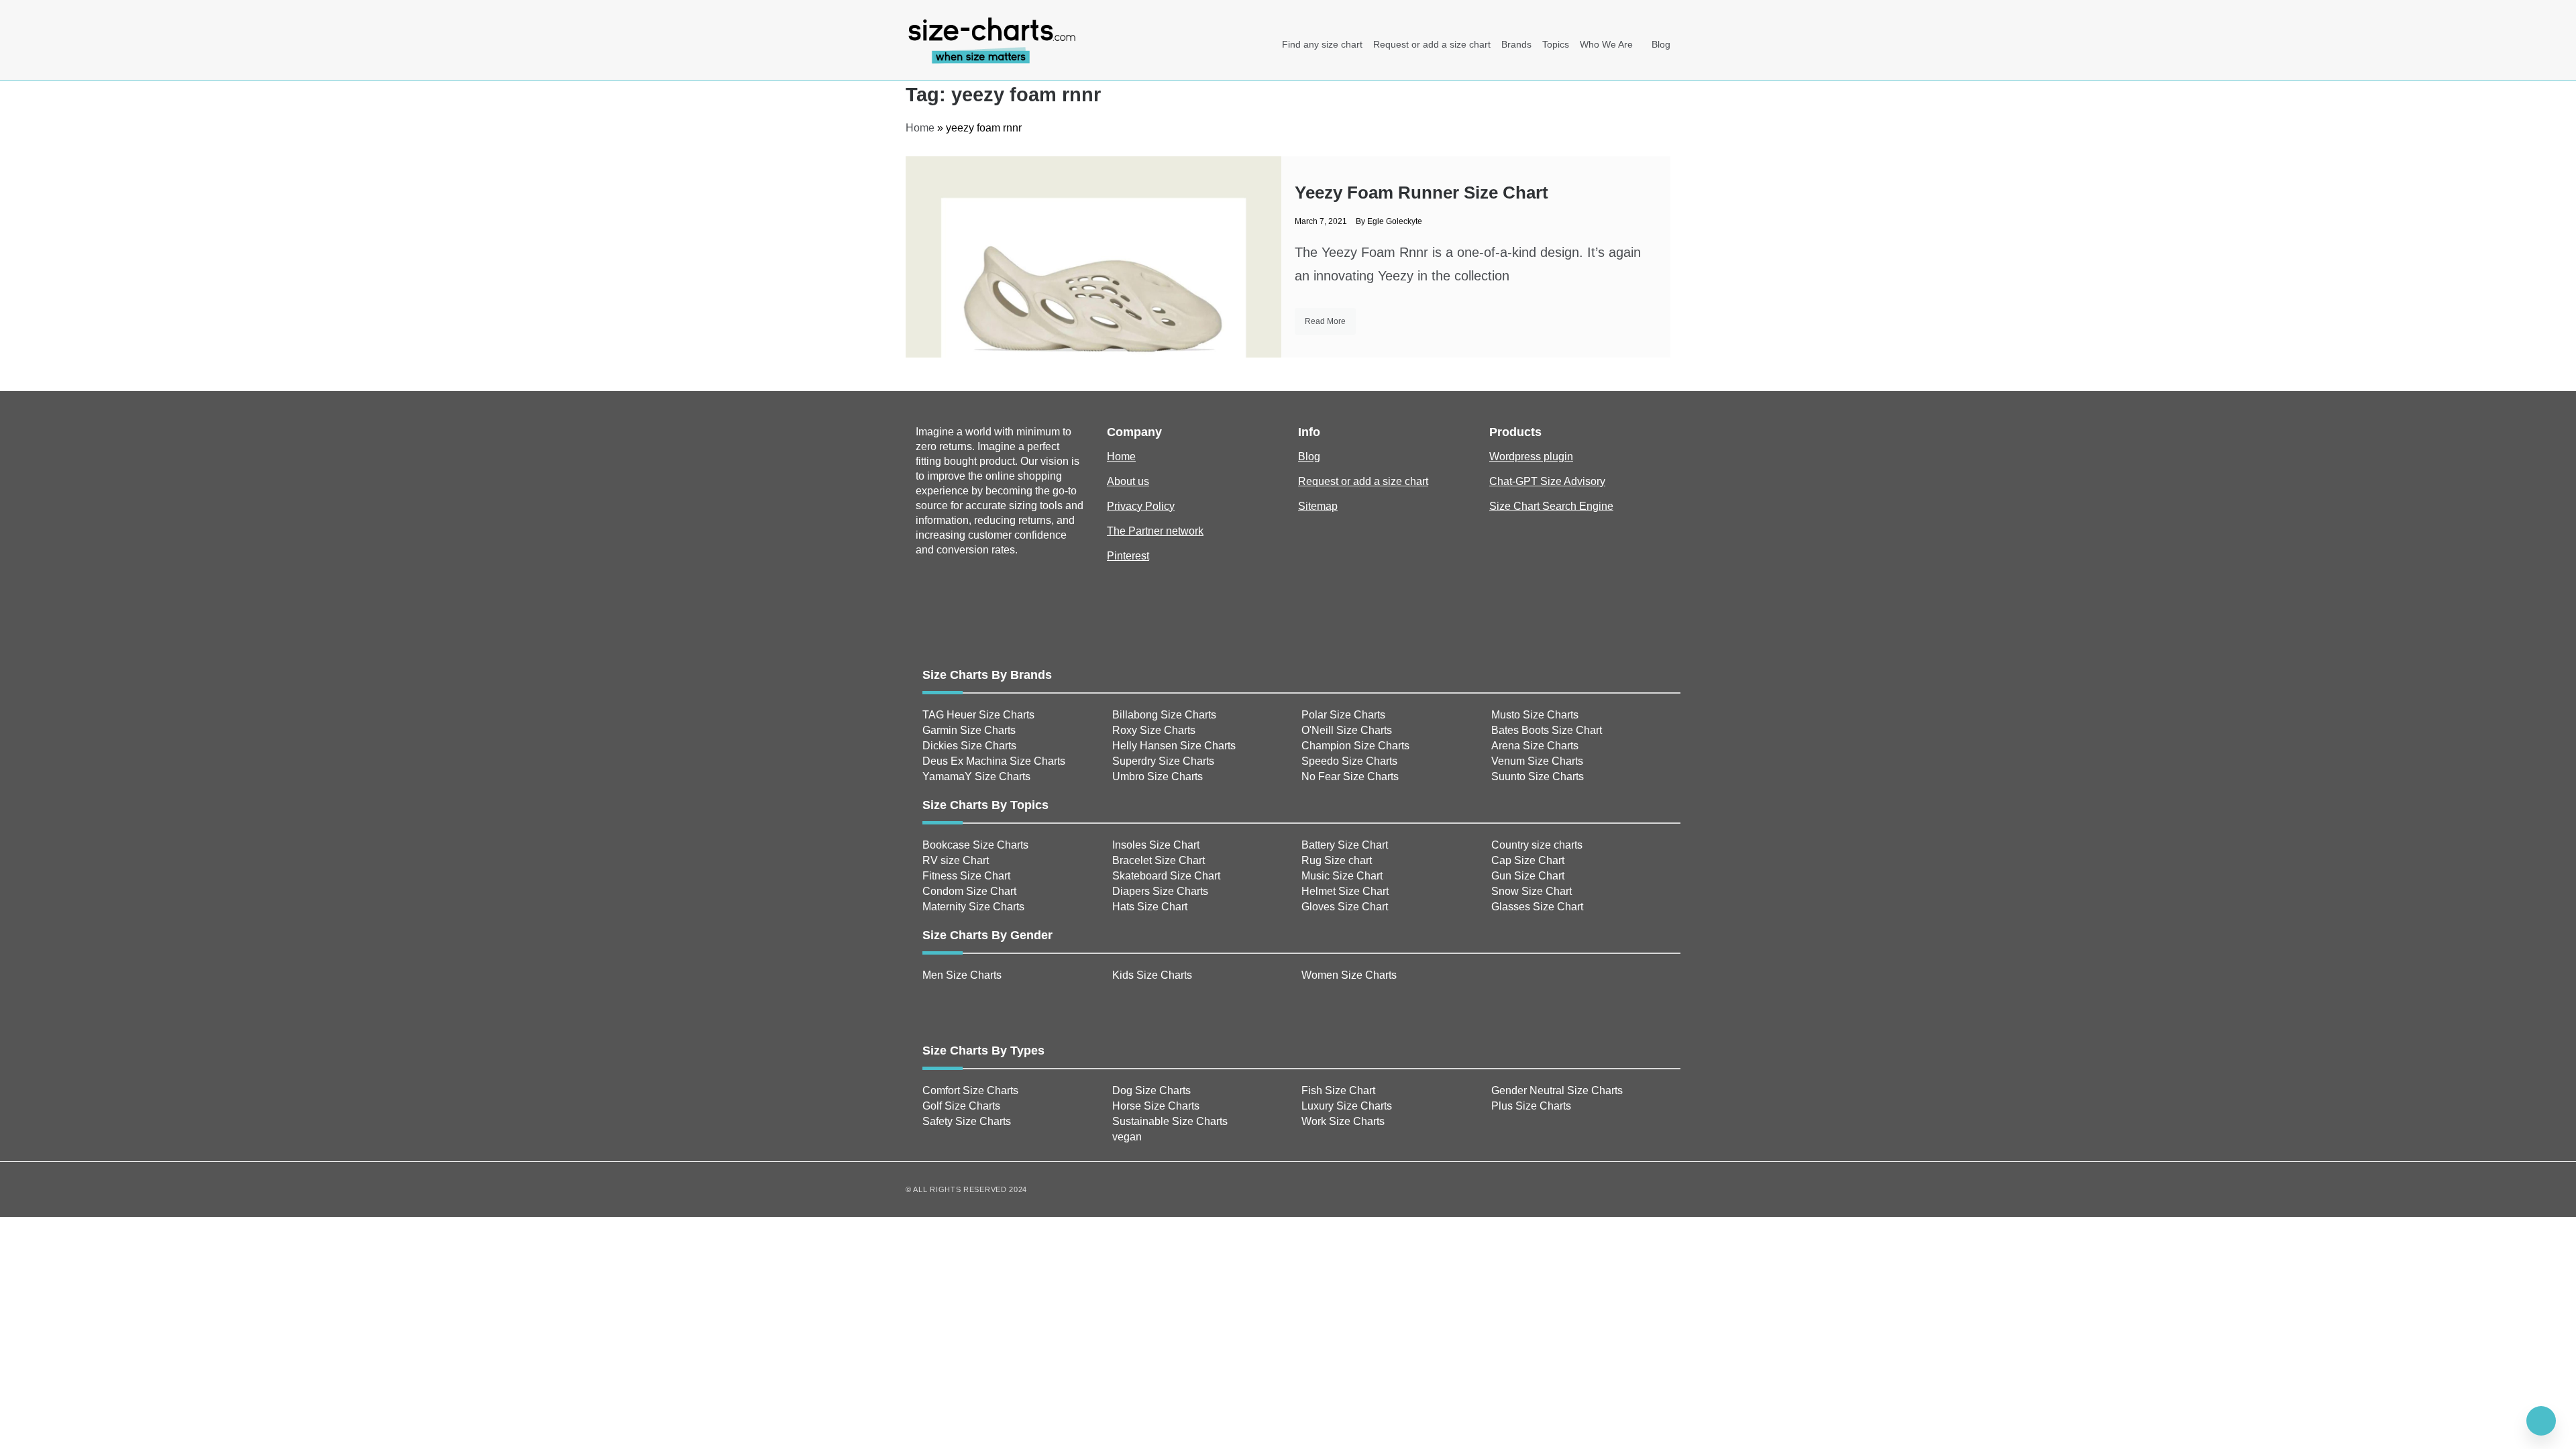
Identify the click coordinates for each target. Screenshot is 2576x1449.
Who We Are (1606, 44)
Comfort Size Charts (970, 1090)
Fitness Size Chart (966, 876)
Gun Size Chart (1528, 876)
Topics (1556, 44)
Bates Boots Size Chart (1547, 730)
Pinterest (1128, 556)
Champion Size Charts (1355, 746)
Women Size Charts (1349, 975)
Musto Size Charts (1535, 715)
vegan (1127, 1137)
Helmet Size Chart (1345, 891)
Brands (1516, 44)
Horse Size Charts (1156, 1106)
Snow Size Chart (1532, 891)
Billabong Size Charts (1164, 715)
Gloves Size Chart (1345, 907)
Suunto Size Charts (1538, 776)
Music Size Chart (1342, 876)
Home (920, 128)
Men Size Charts (962, 975)
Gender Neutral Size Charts (1557, 1090)
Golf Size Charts (961, 1106)
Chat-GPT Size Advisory (1547, 481)
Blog (1661, 44)
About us (1128, 481)
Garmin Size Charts (969, 730)
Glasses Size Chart (1537, 907)
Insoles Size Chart (1156, 845)
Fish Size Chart (1338, 1090)
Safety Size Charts (967, 1121)
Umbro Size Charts (1158, 776)
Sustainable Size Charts (1170, 1121)
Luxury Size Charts (1347, 1106)
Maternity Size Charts (973, 907)
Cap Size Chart (1528, 860)
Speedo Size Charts (1349, 761)
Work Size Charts (1343, 1121)
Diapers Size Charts (1160, 891)
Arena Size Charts (1535, 746)
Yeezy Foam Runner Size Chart (1421, 193)
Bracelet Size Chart (1159, 860)
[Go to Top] (2541, 1421)
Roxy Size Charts (1154, 730)
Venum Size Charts (1537, 761)
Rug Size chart (1337, 860)
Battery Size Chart (1345, 845)
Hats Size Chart (1150, 907)
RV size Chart (956, 860)
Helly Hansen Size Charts (1174, 746)
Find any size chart (1322, 44)
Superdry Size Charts (1163, 761)
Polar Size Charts (1343, 715)
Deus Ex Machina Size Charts (994, 761)
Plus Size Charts (1531, 1106)
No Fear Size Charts (1350, 776)
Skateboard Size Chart (1166, 876)
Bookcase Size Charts (975, 845)
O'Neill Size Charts (1347, 730)
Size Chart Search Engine (1551, 506)
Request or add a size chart (1432, 44)
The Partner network (1155, 531)
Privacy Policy (1141, 506)
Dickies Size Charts (969, 746)
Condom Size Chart (969, 891)
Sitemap (1318, 506)
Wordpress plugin (1531, 457)
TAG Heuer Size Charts (978, 715)
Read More (1325, 321)
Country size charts (1537, 845)
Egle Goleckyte (1395, 221)
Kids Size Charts (1152, 975)
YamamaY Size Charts (976, 776)
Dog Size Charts (1151, 1090)
